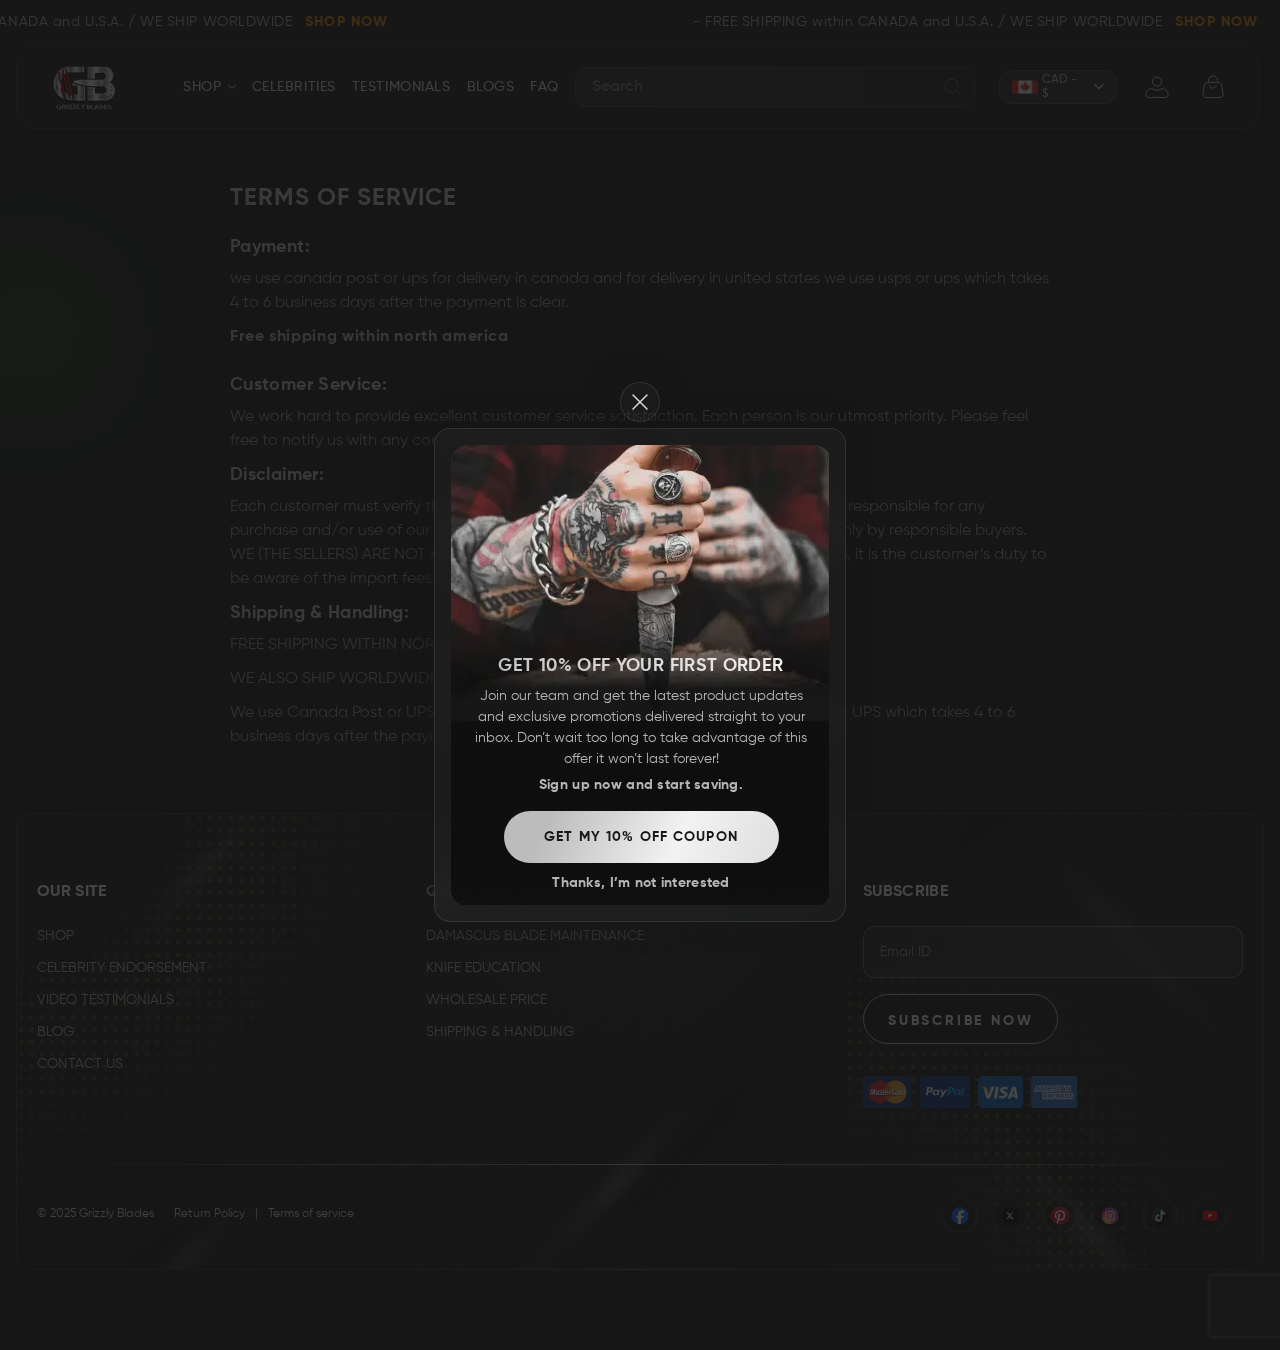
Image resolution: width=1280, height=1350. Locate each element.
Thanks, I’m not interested (640, 883)
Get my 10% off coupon (641, 837)
